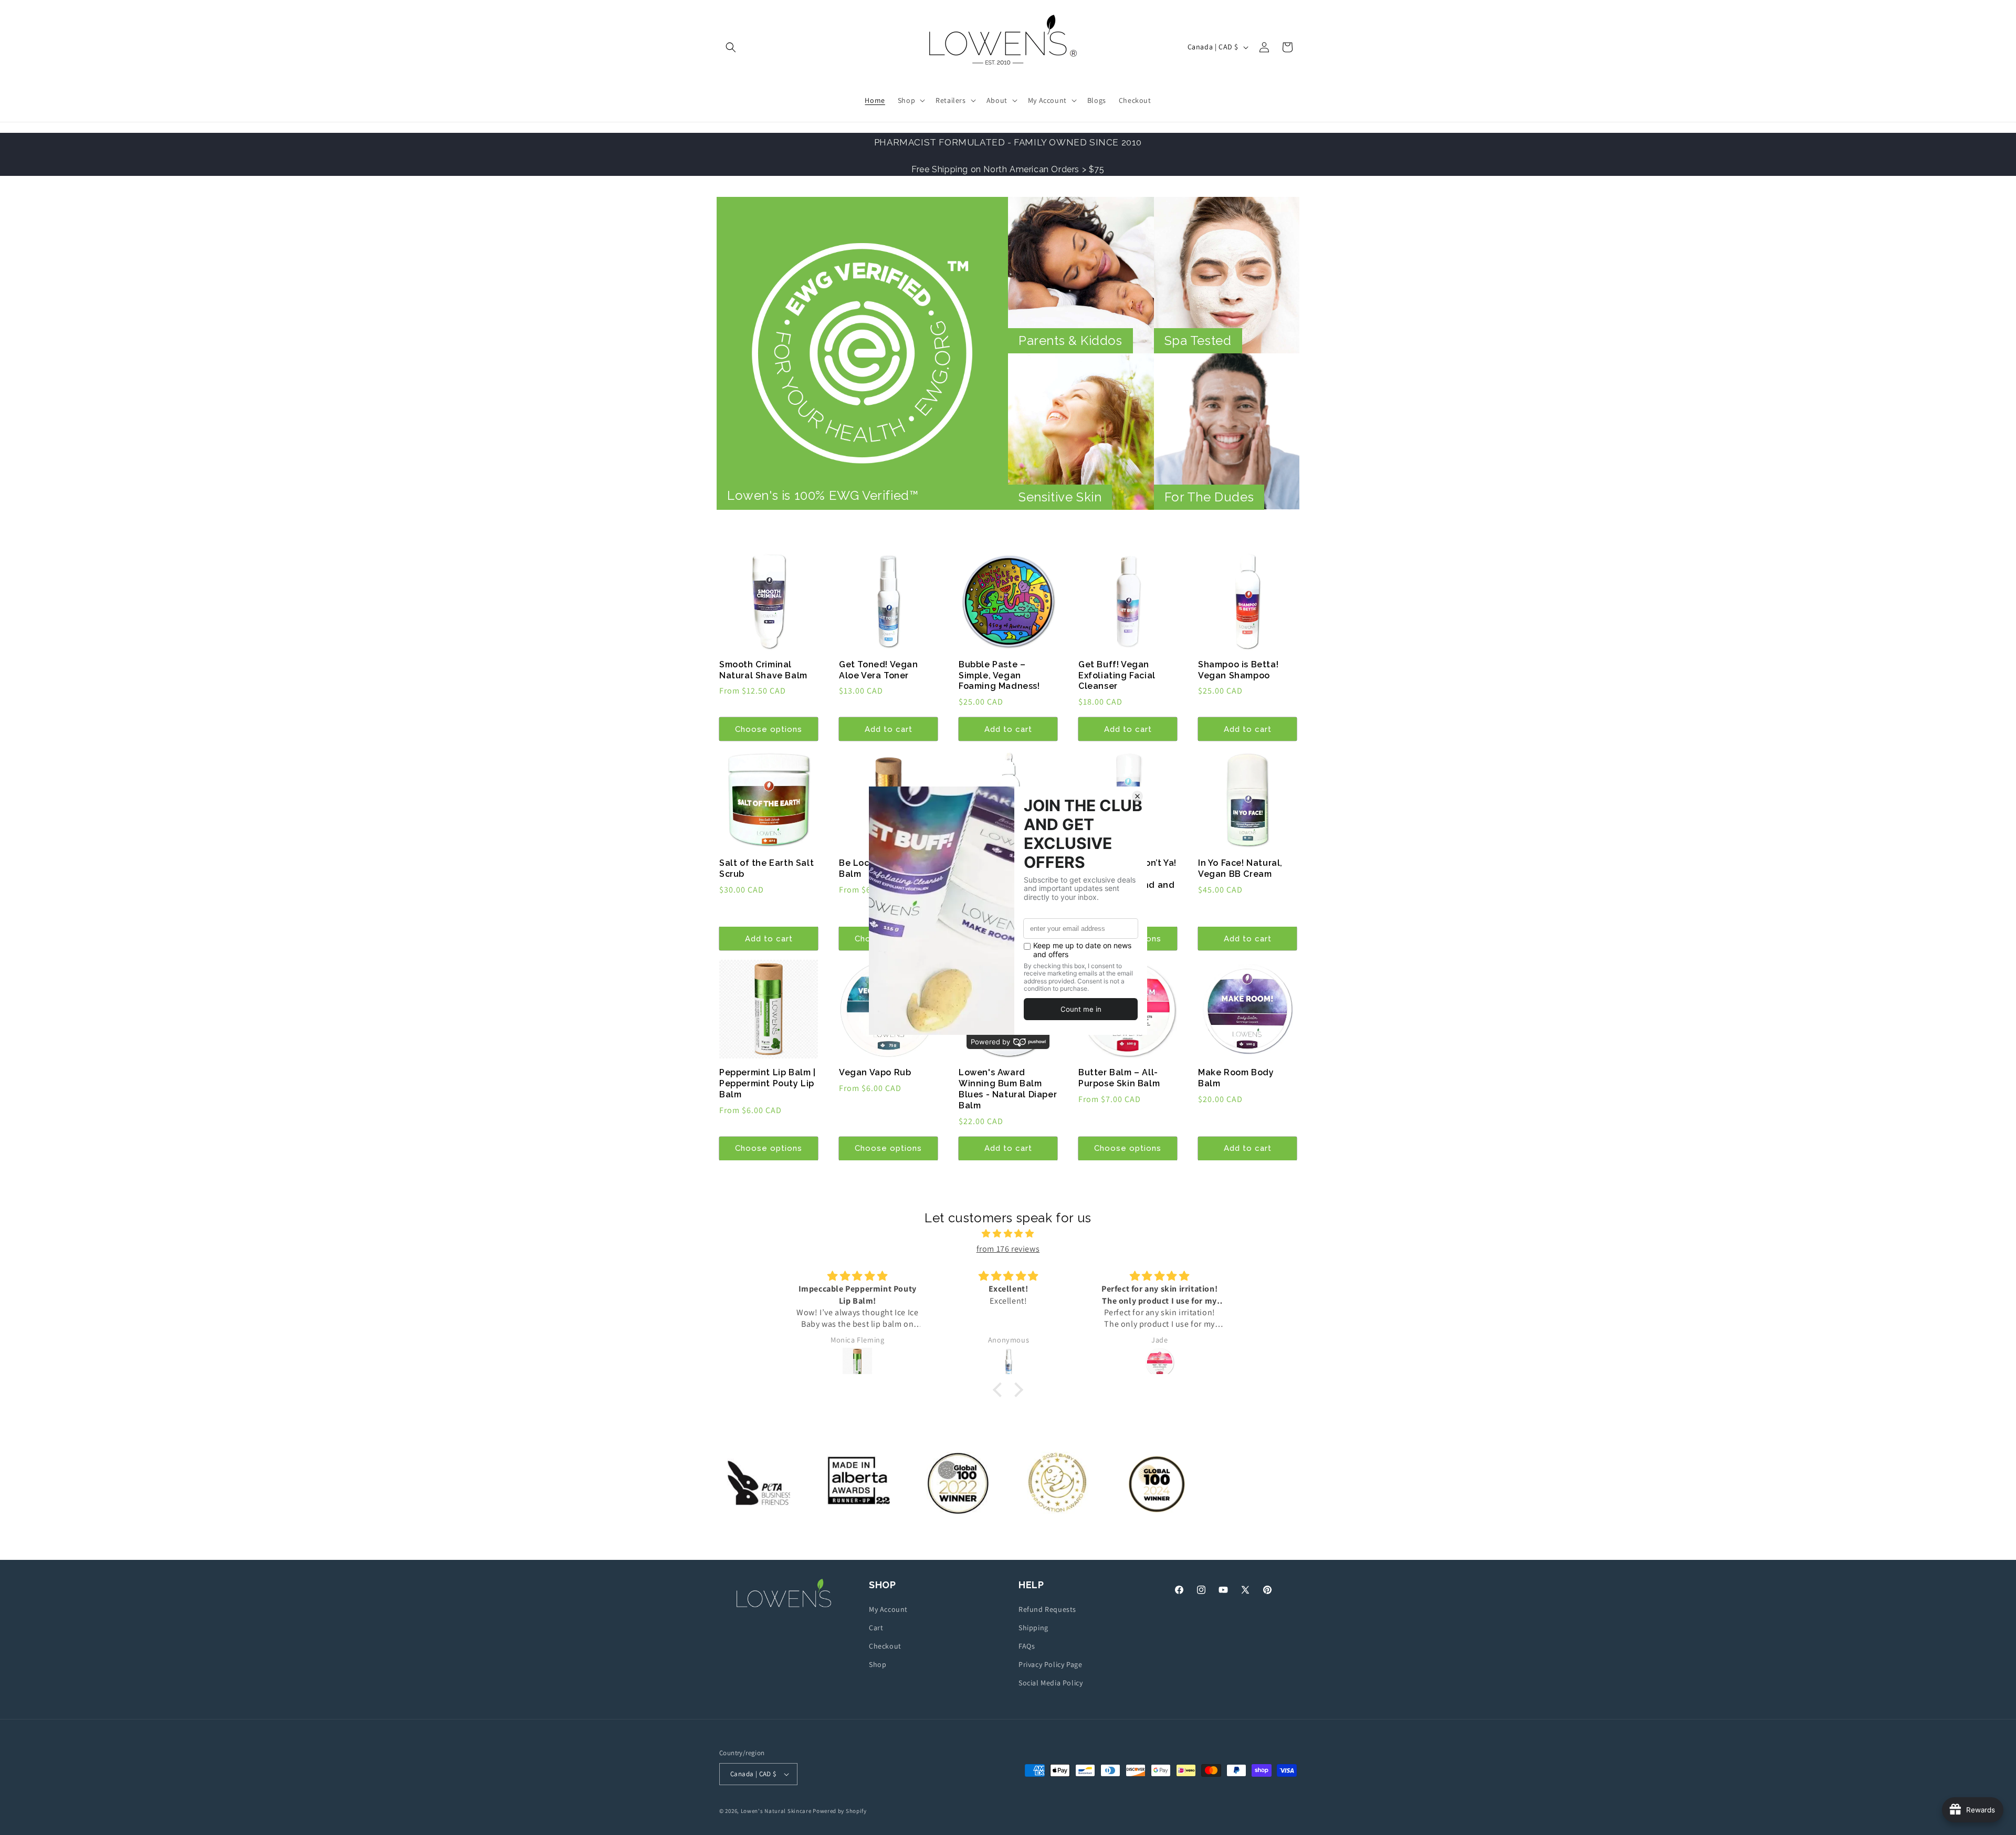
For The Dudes (1209, 497)
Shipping (1033, 1628)
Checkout (885, 1646)
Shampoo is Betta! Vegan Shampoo (1238, 670)
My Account (888, 1609)
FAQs (1027, 1646)
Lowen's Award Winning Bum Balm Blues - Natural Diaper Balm (1008, 1089)
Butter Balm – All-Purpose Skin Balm (1119, 1078)
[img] (1008, 1234)
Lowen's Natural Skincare (776, 1811)
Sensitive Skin (1060, 497)
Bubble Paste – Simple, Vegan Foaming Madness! (999, 675)
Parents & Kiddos (1070, 340)
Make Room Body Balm (1236, 1078)
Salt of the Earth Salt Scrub (766, 868)
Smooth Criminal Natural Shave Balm (763, 670)
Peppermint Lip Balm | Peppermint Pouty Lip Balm (768, 1083)
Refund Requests (1047, 1609)
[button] (731, 47)
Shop (878, 1664)
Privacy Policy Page (1050, 1664)
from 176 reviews (1008, 1249)
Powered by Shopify (840, 1811)
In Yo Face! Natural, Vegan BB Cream (1240, 868)
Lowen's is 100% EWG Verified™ (823, 495)
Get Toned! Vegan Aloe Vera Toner (879, 670)
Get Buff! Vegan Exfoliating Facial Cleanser (1117, 675)
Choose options (769, 729)
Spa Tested (1198, 340)
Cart (876, 1628)
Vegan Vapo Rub (875, 1072)
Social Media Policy (1051, 1683)
